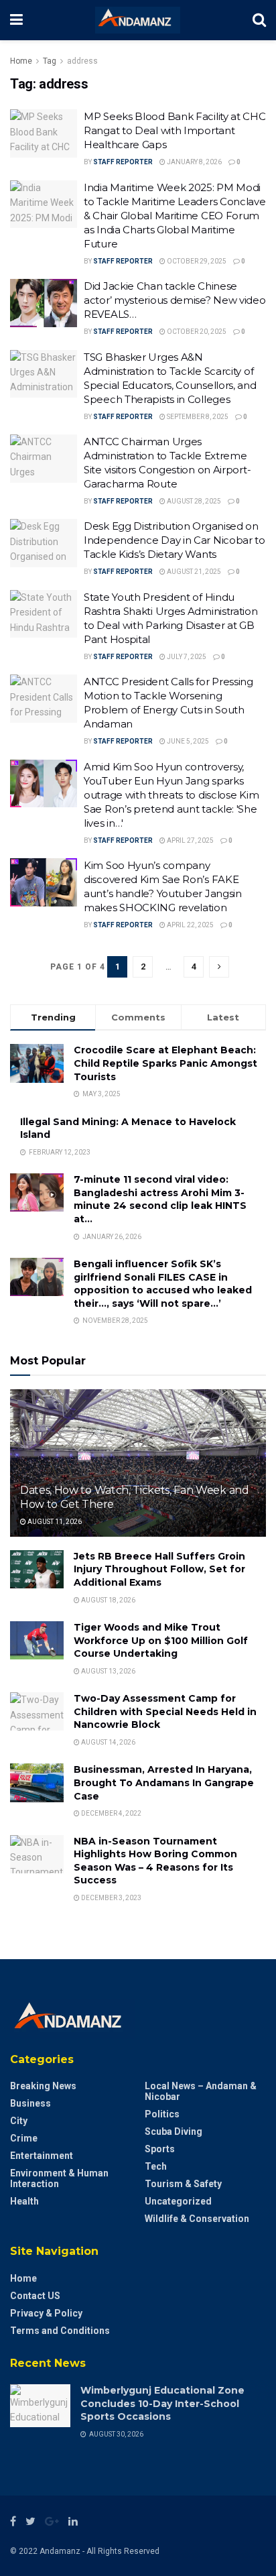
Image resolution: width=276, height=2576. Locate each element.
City (19, 2121)
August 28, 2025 (193, 501)
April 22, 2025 (190, 925)
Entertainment (42, 2156)
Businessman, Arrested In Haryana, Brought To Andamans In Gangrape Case (164, 1782)
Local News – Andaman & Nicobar (201, 2091)
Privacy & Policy (46, 2313)
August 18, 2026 (108, 1600)
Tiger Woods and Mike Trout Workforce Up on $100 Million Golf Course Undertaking (161, 1640)
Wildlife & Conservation (197, 2219)
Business (30, 2103)
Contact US (35, 2296)
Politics (162, 2114)
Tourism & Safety (183, 2184)
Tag (50, 61)
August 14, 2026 (108, 1742)
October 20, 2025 (196, 332)
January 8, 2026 (194, 162)
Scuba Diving (174, 2131)
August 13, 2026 (108, 1671)
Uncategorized (178, 2201)
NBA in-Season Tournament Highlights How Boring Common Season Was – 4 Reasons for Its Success (155, 1861)
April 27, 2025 (190, 840)
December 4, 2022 (111, 1813)
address (82, 61)
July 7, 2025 (186, 657)
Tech (156, 2166)
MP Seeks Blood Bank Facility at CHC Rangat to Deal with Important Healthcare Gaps (175, 130)
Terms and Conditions (60, 2331)
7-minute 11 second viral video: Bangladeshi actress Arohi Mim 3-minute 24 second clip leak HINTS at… (160, 1199)
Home (21, 61)
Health (24, 2201)
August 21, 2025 (193, 572)
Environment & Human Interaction (59, 2178)
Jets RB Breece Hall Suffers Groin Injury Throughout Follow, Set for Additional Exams (159, 1569)
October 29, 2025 (196, 261)
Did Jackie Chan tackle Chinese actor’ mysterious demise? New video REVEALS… (175, 300)
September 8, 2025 (197, 417)
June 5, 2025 (187, 741)
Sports (160, 2149)
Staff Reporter (123, 162)
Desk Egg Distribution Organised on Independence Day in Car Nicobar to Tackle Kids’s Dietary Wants (175, 540)
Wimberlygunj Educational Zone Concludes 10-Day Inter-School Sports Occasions (162, 2403)
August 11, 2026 (54, 1522)
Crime (24, 2138)
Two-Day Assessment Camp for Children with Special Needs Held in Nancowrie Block (165, 1711)
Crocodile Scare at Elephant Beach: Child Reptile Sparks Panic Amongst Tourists (165, 1063)
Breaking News (43, 2086)
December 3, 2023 (111, 1898)
